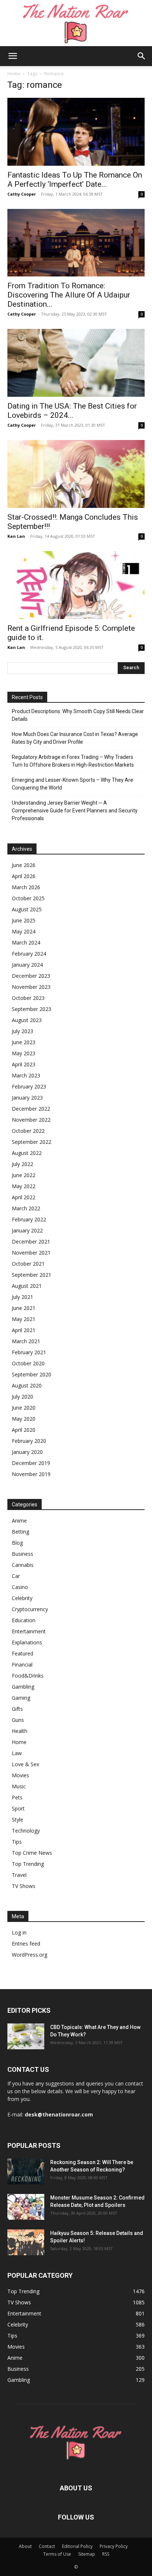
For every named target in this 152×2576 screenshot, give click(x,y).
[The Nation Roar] (76, 23)
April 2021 (24, 1330)
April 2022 (24, 1197)
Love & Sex (25, 1764)
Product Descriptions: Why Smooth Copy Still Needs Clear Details (78, 715)
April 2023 (24, 1064)
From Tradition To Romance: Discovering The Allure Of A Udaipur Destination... (69, 295)
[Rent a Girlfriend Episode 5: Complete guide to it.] (76, 585)
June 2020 (24, 1408)
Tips (17, 1842)
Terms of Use (57, 2554)
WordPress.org (30, 1955)
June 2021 (24, 1308)
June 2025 (24, 920)
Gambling (23, 1687)
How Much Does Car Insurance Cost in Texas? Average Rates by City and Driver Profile (75, 738)
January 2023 (27, 1098)
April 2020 (24, 1430)
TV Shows (24, 1886)
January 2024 (27, 965)
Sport (18, 1808)
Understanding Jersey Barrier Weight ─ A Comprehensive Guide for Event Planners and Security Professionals (75, 811)
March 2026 (26, 887)
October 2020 (28, 1363)
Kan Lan (16, 536)
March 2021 (26, 1341)
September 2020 (32, 1374)
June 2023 (24, 1042)
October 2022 (28, 1131)
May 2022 (24, 1186)
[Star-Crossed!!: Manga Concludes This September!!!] (76, 474)
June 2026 (24, 865)
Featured (23, 1653)
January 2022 (27, 1230)
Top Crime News (32, 1853)
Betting (20, 1532)
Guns (18, 1720)
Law (17, 1753)
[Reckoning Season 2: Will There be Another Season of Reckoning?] (26, 2171)
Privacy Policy (114, 2546)
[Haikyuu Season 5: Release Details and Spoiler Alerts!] (26, 2242)
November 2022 (31, 1120)
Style (18, 1820)
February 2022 (29, 1219)
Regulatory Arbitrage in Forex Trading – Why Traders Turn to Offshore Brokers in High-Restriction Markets (73, 761)
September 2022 (32, 1142)
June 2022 (24, 1175)
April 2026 (24, 876)
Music (19, 1786)
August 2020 (27, 1385)
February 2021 (29, 1352)
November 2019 (31, 1474)
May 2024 (24, 931)
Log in (19, 1932)
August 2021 (27, 1286)
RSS (106, 2554)
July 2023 (23, 1031)
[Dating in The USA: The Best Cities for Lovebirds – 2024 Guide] (76, 363)
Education (24, 1620)
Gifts (17, 1709)
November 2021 (31, 1253)
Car (16, 1576)
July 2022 (23, 1164)
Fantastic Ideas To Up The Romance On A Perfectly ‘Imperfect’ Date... (75, 180)
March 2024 (26, 943)
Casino (20, 1587)
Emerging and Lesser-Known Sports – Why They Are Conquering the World (72, 784)
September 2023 (32, 1009)
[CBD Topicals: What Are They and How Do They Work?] (26, 2036)
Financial (22, 1664)
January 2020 (27, 1452)
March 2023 (26, 1075)
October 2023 (28, 998)
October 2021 (28, 1264)
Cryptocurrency (30, 1609)
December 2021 (31, 1241)
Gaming (21, 1698)
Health (20, 1731)
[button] (13, 56)
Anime (19, 1521)
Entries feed (26, 1944)
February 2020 (29, 1441)
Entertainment (29, 1631)
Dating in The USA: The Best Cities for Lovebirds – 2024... (72, 411)
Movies (20, 1775)
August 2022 (27, 1153)
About (25, 2546)
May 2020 (24, 1419)
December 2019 (31, 1463)
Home (14, 74)
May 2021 (24, 1319)
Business (23, 1554)
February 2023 (29, 1086)
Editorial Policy (77, 2546)
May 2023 (24, 1053)
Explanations (27, 1642)
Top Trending (28, 1864)
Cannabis (23, 1565)
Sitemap (87, 2554)
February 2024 (29, 954)
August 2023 (27, 1020)
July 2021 (23, 1297)
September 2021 (32, 1275)
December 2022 (31, 1109)
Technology (26, 1831)
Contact (47, 2546)
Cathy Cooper (22, 194)
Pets (17, 1797)
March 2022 (26, 1208)
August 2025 (27, 909)
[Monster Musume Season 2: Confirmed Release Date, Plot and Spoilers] (26, 2207)
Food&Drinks (28, 1676)
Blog (17, 1543)
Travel (19, 1875)
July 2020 (23, 1397)
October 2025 (28, 898)
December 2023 (31, 976)
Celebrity (22, 1598)
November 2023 (31, 987)
